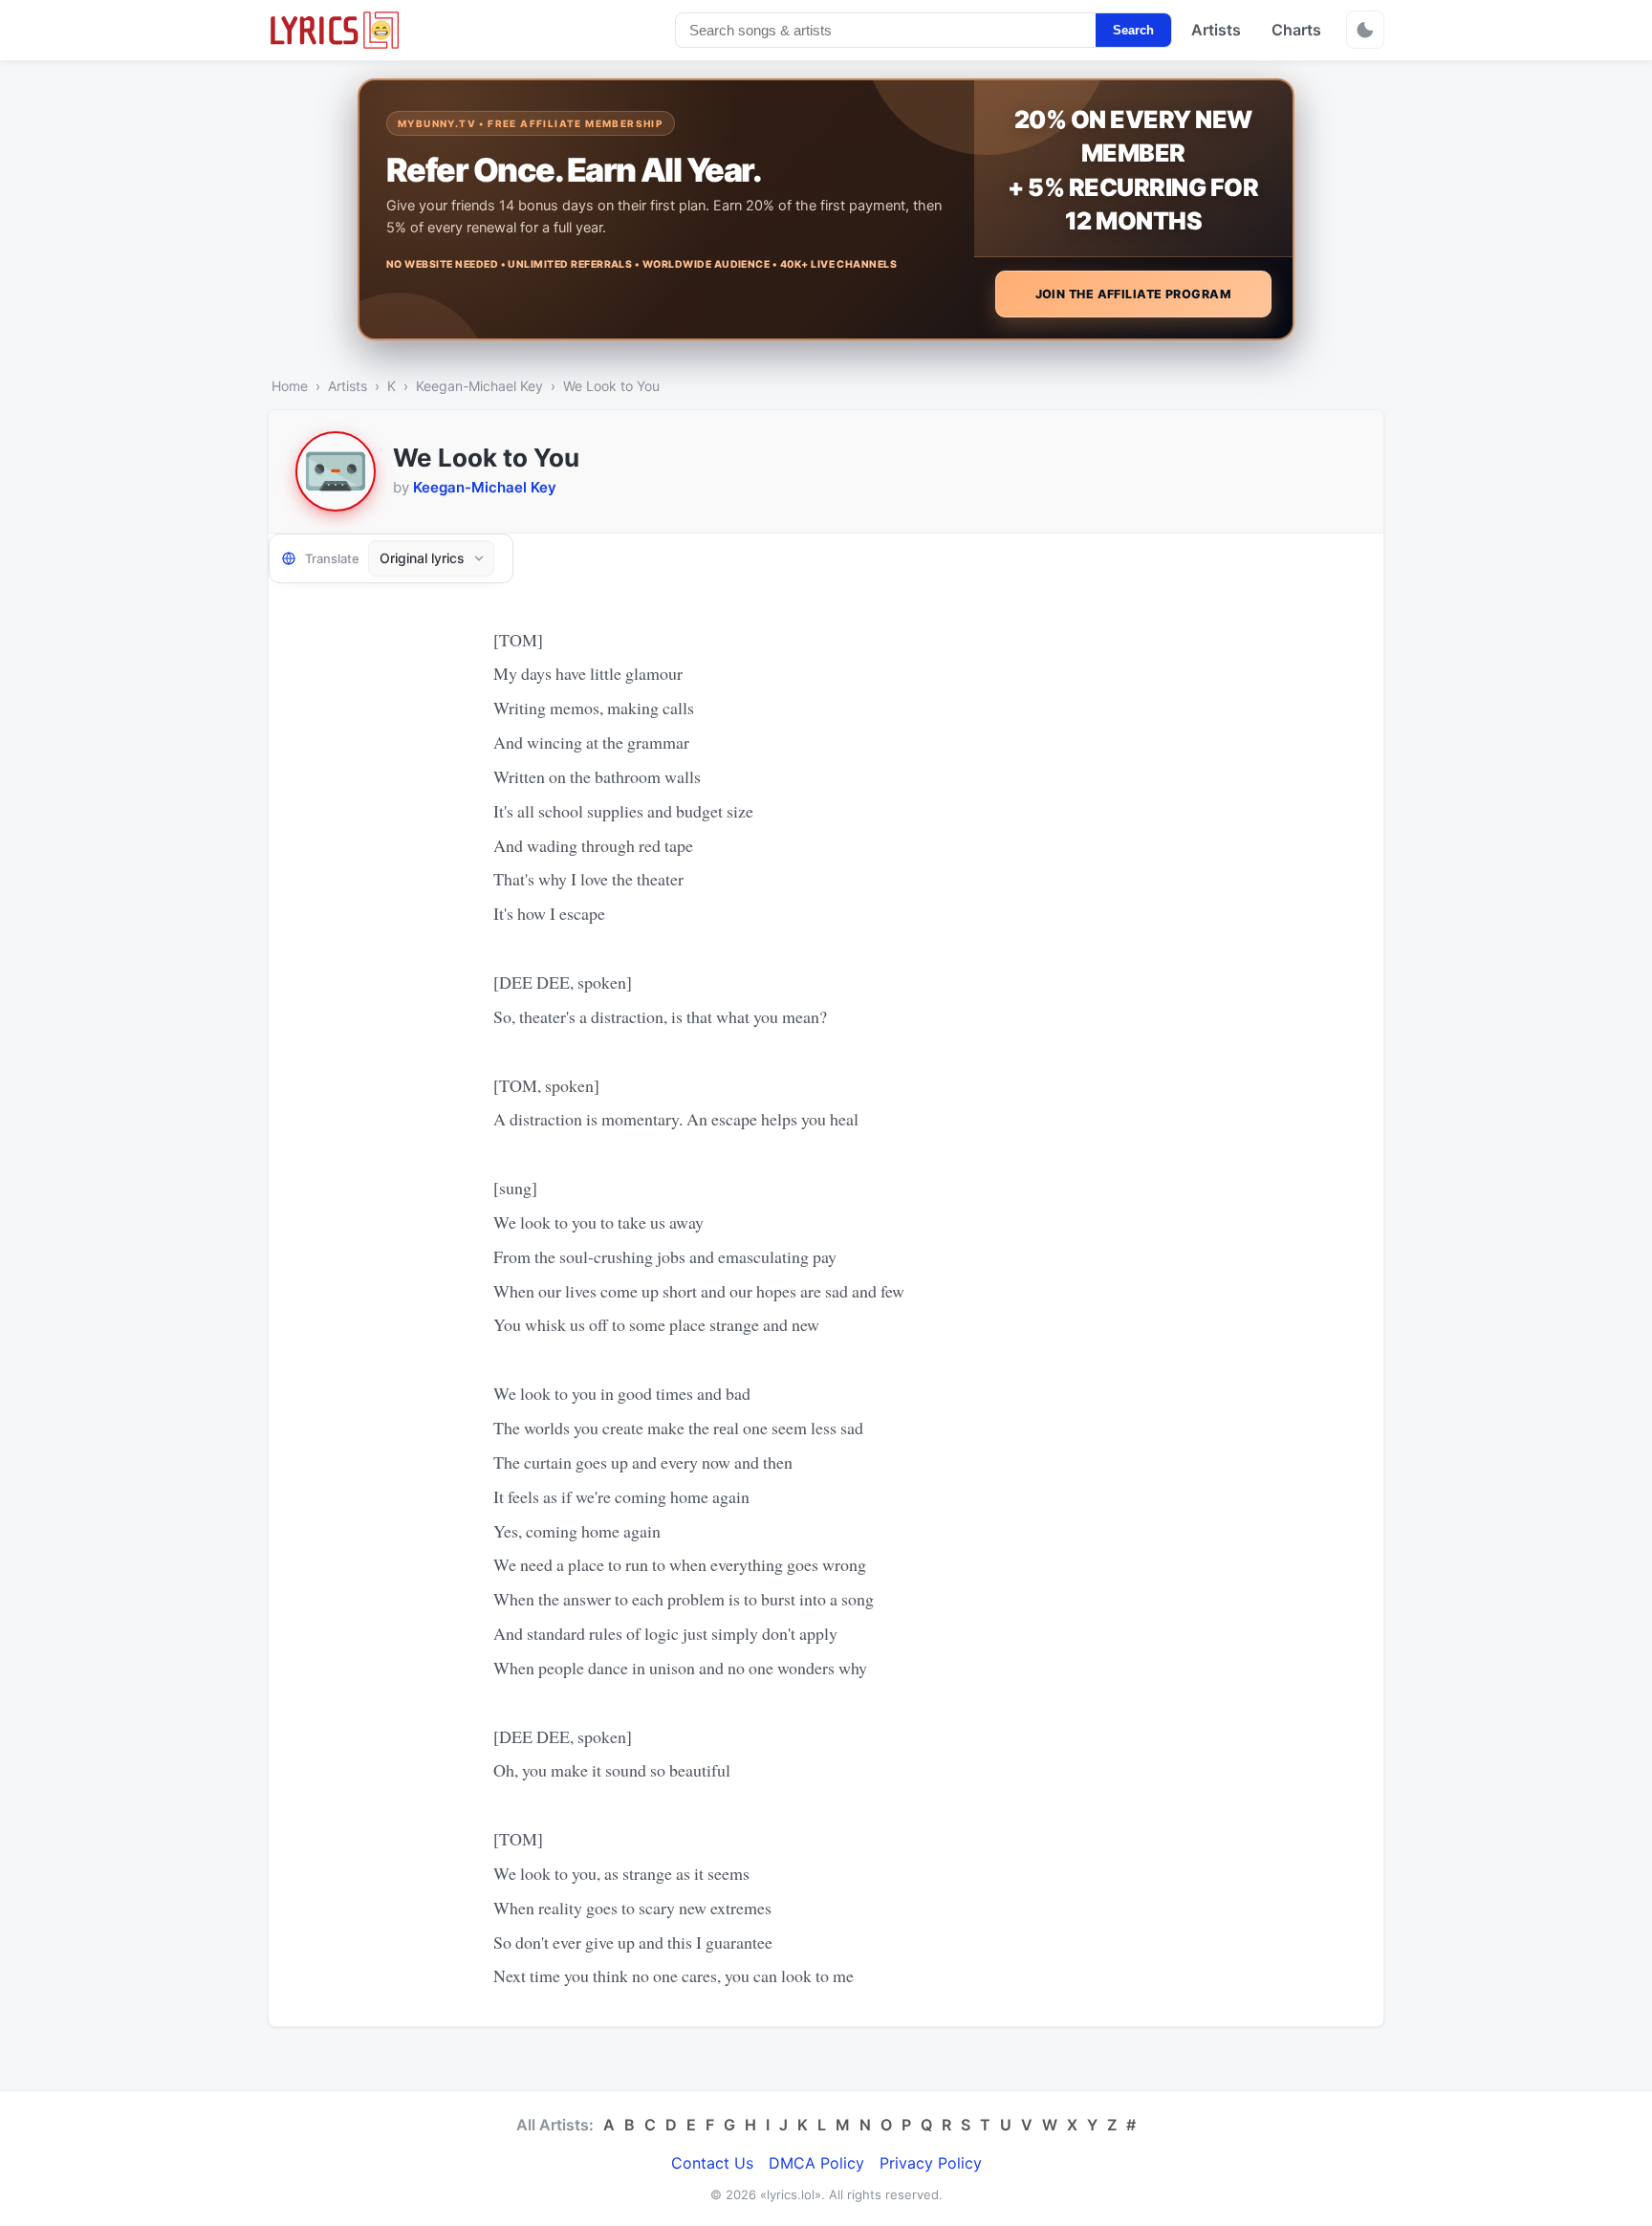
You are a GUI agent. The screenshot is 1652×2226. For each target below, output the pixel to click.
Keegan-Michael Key (479, 386)
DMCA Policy (816, 2163)
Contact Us (712, 2163)
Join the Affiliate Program (1133, 294)
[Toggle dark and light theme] (1365, 30)
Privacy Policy (931, 2163)
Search (1133, 30)
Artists (1216, 30)
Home (290, 386)
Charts (1296, 30)
